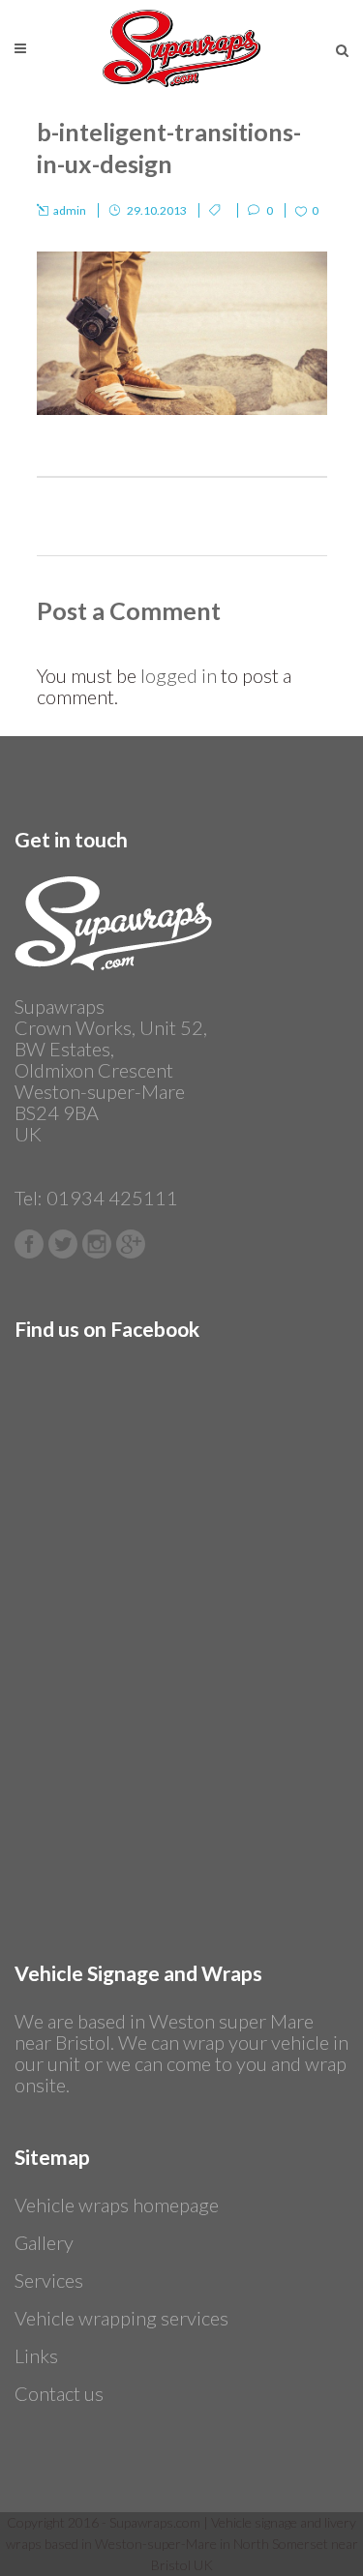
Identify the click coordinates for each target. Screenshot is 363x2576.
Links (36, 2355)
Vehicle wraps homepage (117, 2205)
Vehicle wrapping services (121, 2318)
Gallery (44, 2242)
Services (49, 2280)
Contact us (59, 2393)
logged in (179, 675)
